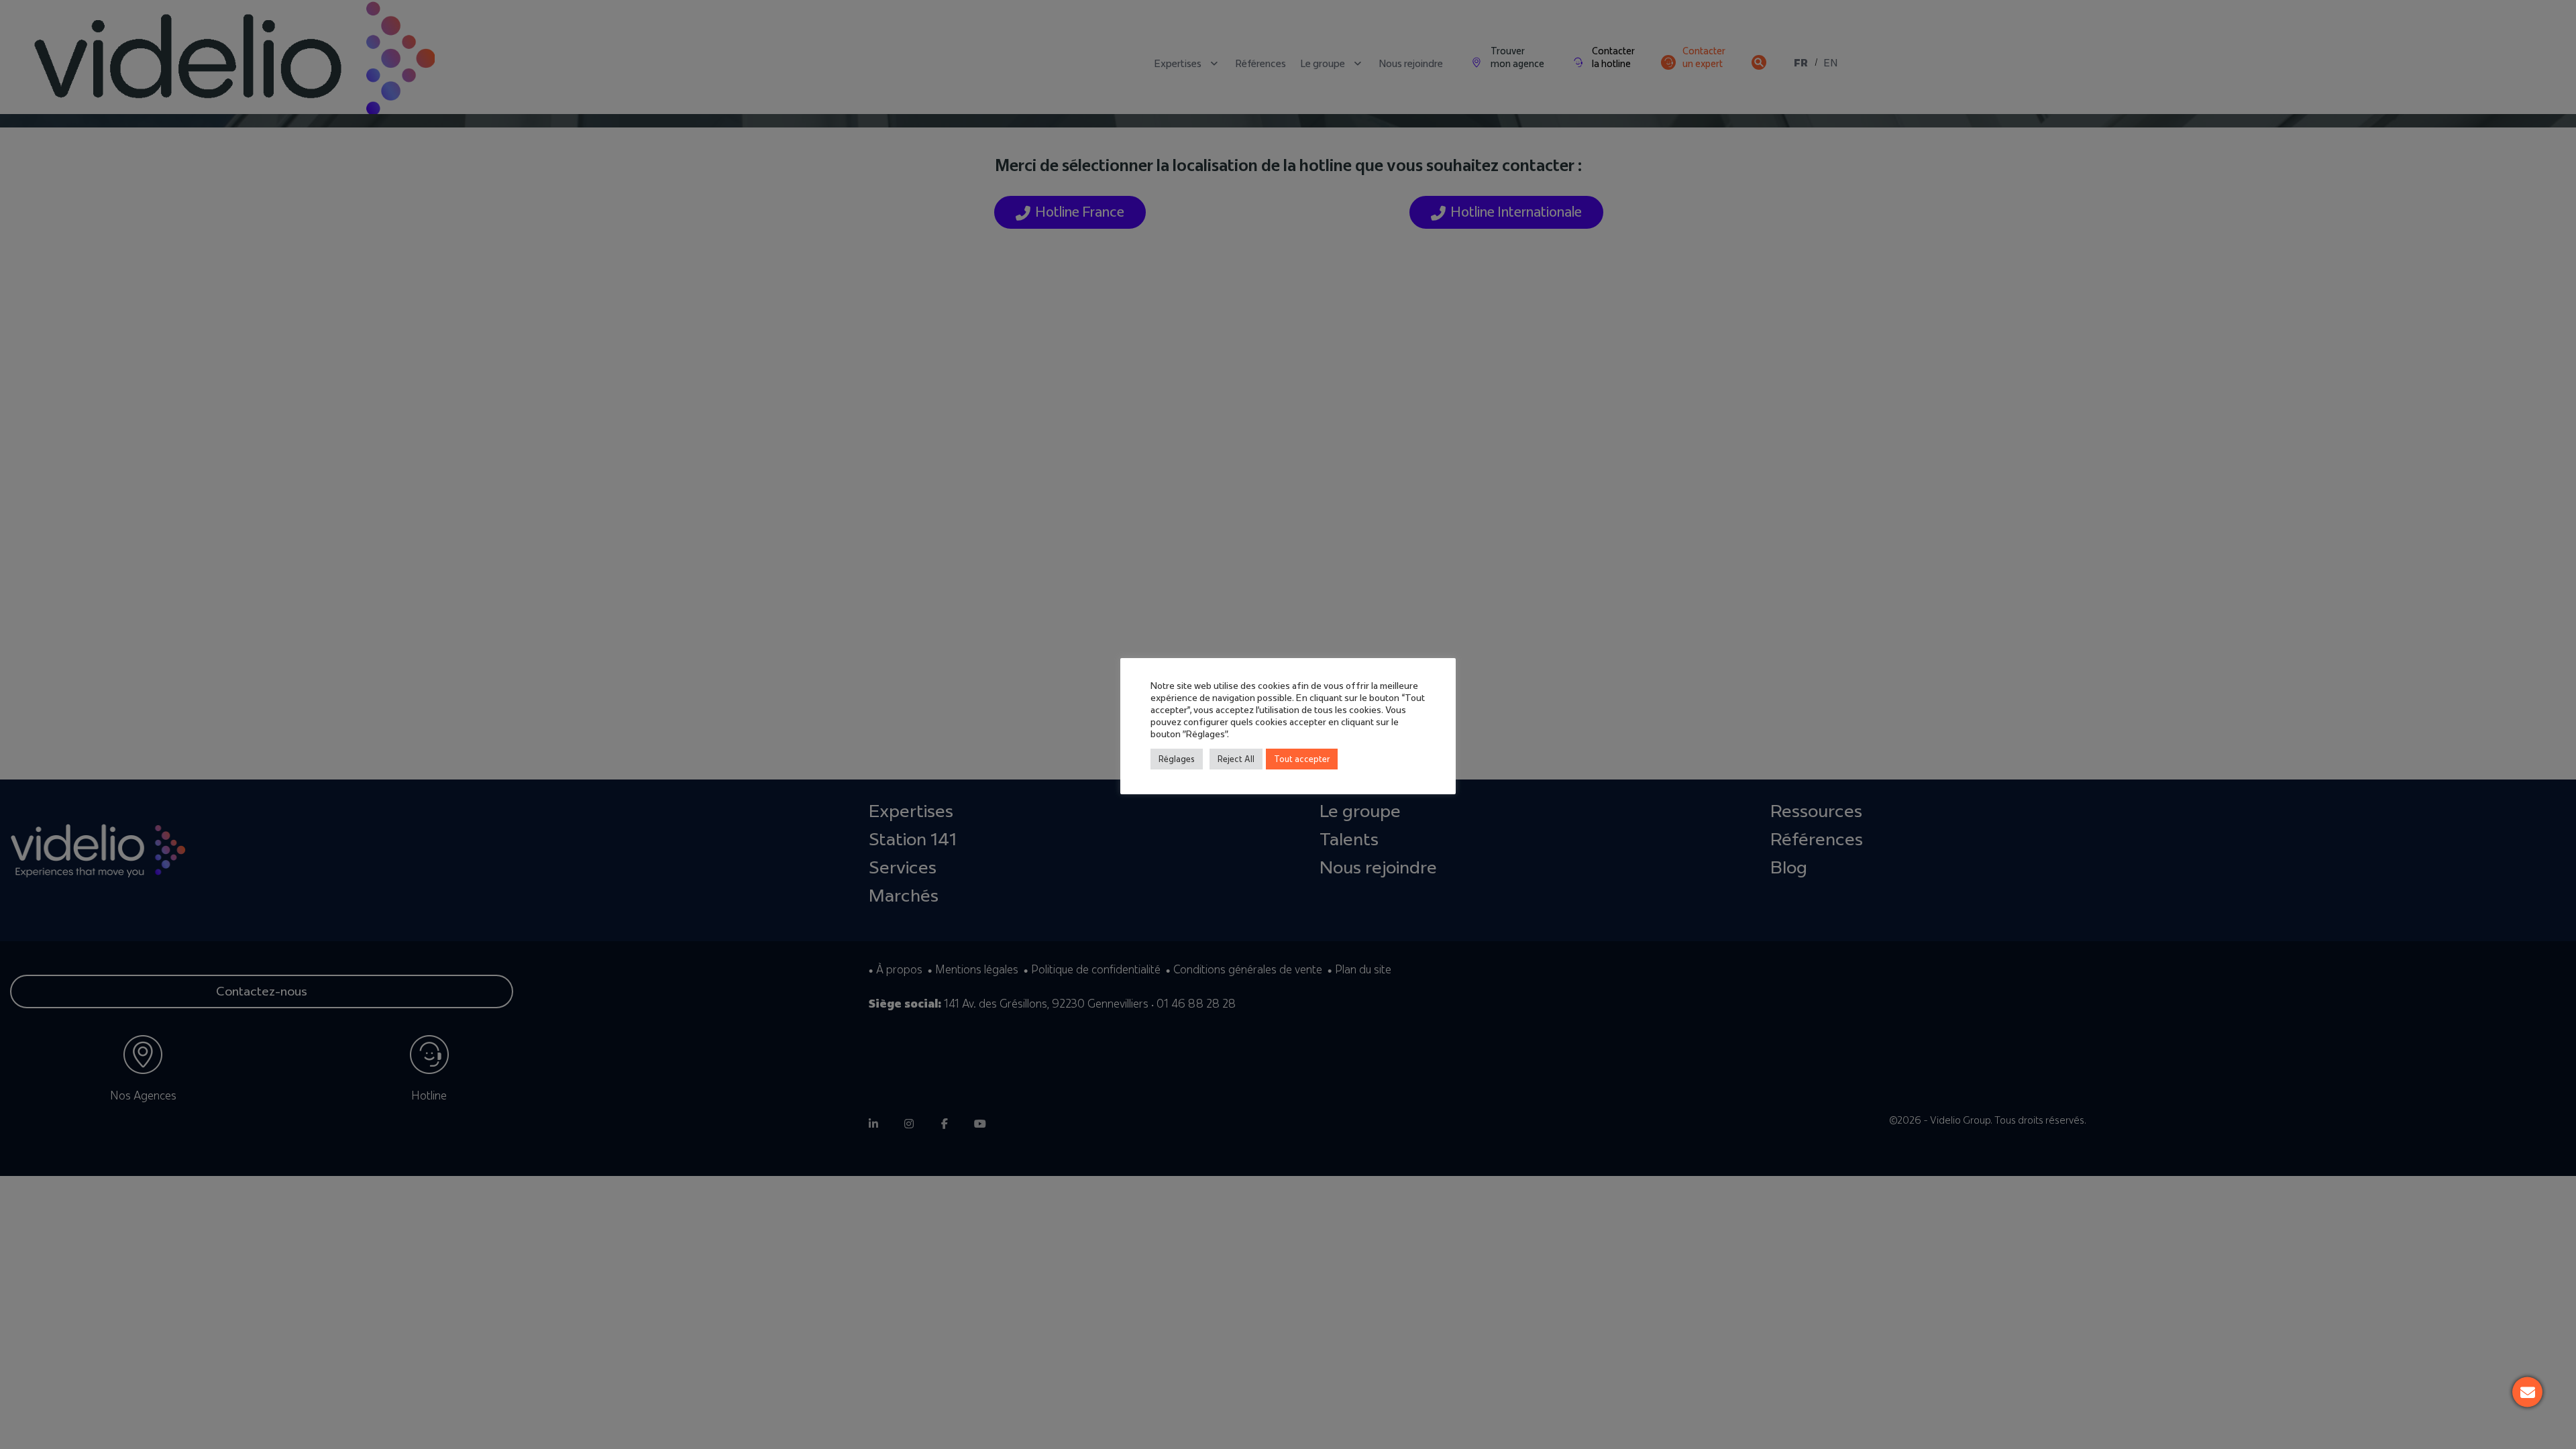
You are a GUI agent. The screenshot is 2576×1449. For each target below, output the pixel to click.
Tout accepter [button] (1302, 759)
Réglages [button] (1177, 759)
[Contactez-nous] (2527, 1392)
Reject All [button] (1236, 759)
